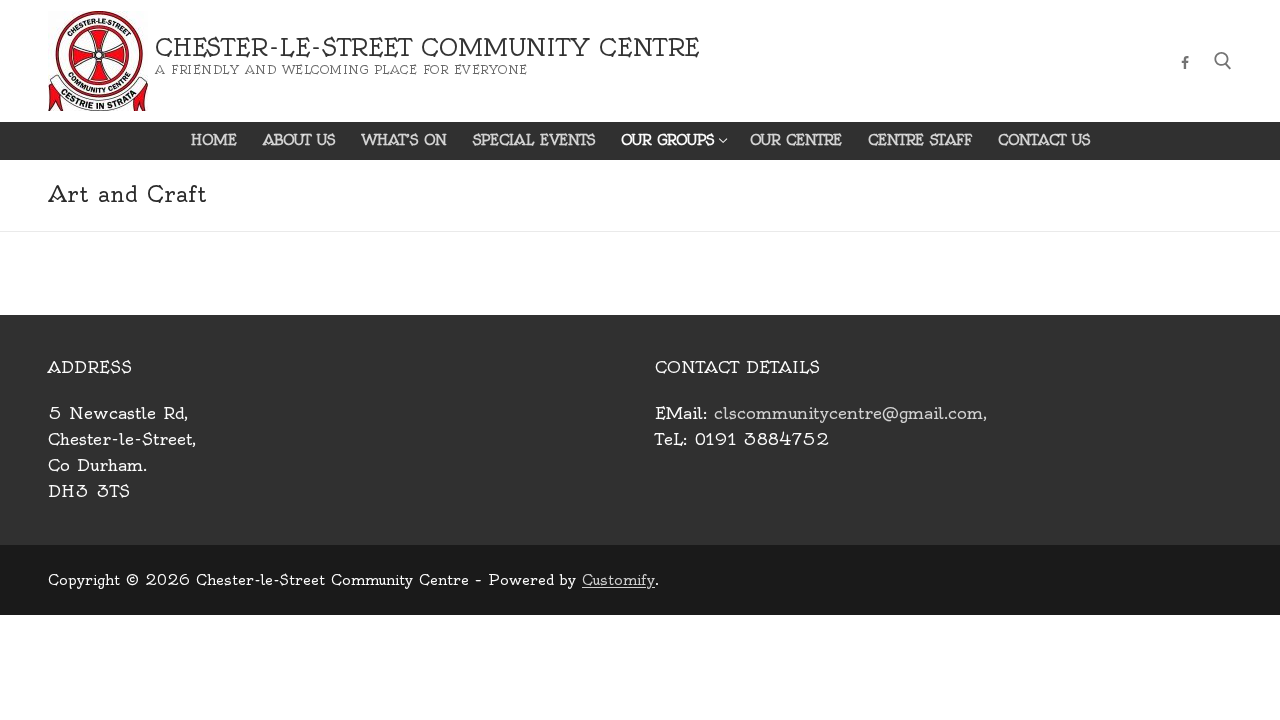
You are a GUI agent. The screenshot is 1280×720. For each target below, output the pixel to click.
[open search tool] (1223, 61)
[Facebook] (1185, 62)
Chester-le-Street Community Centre (427, 48)
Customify (618, 580)
